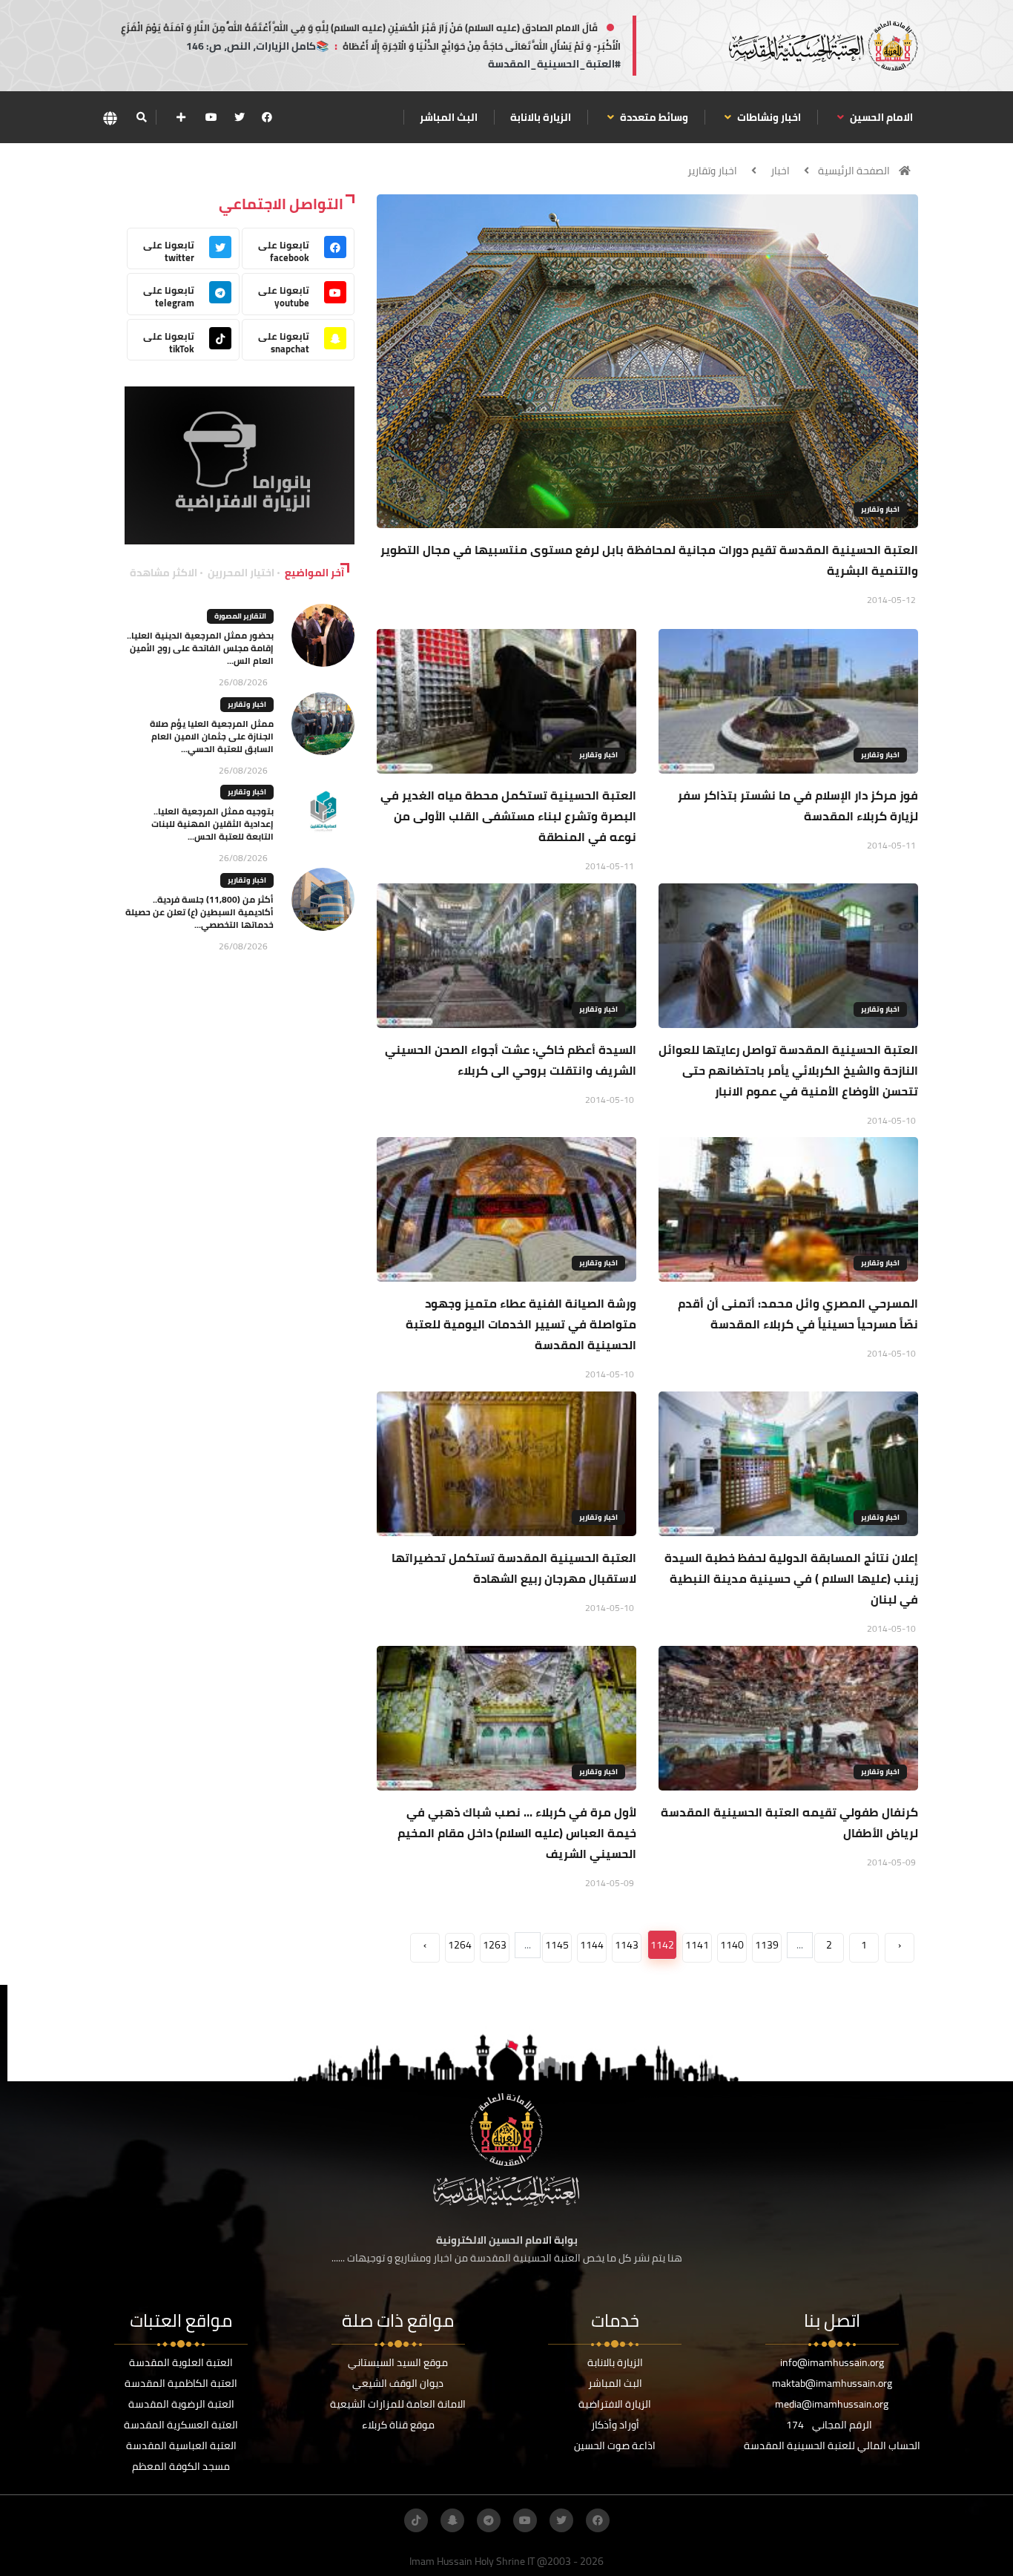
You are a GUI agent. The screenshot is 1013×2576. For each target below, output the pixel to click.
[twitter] (240, 117)
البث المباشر (449, 117)
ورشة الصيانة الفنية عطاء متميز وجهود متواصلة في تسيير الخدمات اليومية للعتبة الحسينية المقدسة (521, 1324)
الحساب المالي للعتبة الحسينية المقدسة (832, 2445)
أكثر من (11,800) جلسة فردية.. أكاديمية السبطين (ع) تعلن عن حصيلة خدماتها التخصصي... (199, 912)
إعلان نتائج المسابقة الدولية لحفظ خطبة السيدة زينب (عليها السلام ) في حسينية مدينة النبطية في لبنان (791, 1578)
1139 (767, 1945)
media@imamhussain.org (832, 2404)
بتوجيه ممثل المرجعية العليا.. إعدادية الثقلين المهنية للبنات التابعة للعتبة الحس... (212, 824)
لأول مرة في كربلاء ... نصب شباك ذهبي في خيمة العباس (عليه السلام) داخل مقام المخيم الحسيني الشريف (517, 1833)
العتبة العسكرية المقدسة (181, 2425)
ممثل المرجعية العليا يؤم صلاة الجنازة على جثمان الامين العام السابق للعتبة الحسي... (212, 736)
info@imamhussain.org (832, 2362)
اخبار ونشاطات (768, 117)
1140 (732, 1945)
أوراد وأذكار (615, 2425)
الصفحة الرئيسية (854, 171)
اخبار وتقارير (712, 171)
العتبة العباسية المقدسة (181, 2445)
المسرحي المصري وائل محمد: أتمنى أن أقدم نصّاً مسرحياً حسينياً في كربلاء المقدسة (798, 1314)
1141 (697, 1945)
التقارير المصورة (240, 616)
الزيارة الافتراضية (615, 2404)
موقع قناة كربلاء (398, 2425)
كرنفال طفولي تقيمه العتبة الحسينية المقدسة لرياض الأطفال (789, 1822)
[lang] (110, 118)
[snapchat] (452, 2520)
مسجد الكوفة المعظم (181, 2466)
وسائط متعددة (653, 117)
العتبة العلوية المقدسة (181, 2362)
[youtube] (211, 117)
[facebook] (267, 117)
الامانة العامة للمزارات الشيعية (398, 2404)
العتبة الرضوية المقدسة (181, 2404)
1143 (627, 1945)
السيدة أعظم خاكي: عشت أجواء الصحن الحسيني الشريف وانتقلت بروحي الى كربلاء (511, 1060)
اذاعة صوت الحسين (615, 2445)
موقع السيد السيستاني (398, 2362)
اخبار (780, 171)
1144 (592, 1945)
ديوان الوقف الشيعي (398, 2383)
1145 (557, 1945)
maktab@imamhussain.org (832, 2383)
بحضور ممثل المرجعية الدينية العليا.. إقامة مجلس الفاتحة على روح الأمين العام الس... (200, 648)
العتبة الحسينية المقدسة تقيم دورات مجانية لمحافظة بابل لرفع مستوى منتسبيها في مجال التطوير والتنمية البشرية (649, 560)
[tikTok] (416, 2520)
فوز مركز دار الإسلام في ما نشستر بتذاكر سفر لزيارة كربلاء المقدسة (798, 806)
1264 (460, 1945)
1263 (495, 1945)
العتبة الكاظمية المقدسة (181, 2383)
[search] (141, 117)
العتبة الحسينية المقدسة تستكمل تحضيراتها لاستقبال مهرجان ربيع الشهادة (514, 1568)
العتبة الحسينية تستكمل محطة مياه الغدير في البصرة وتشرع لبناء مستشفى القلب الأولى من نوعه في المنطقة (508, 816)
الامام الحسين (880, 117)
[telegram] (489, 2520)
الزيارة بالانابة (541, 117)
